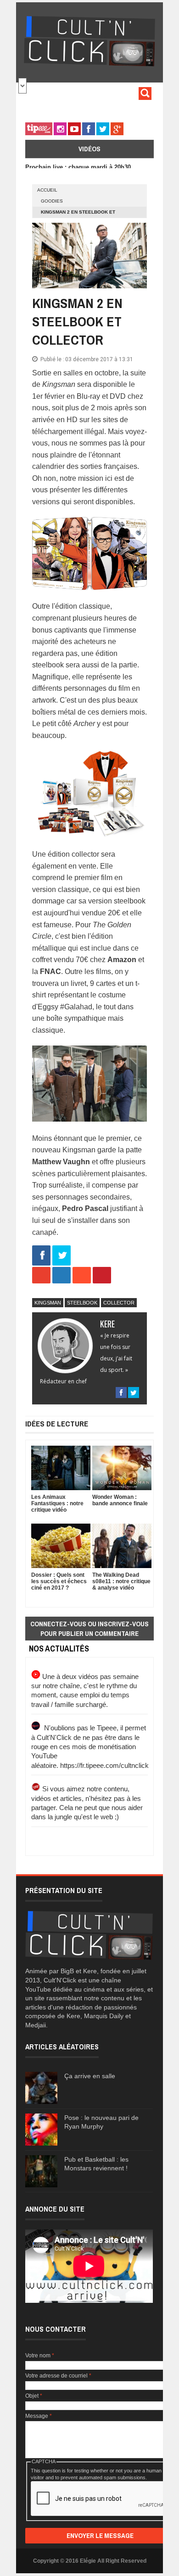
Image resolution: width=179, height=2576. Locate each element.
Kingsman (48, 1303)
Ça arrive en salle (90, 2076)
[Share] (41, 1256)
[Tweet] (62, 1256)
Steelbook (82, 1303)
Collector (119, 1303)
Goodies (52, 201)
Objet (34, 2396)
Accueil (47, 190)
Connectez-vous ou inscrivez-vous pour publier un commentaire (89, 1629)
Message (39, 2416)
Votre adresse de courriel (58, 2376)
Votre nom (40, 2356)
